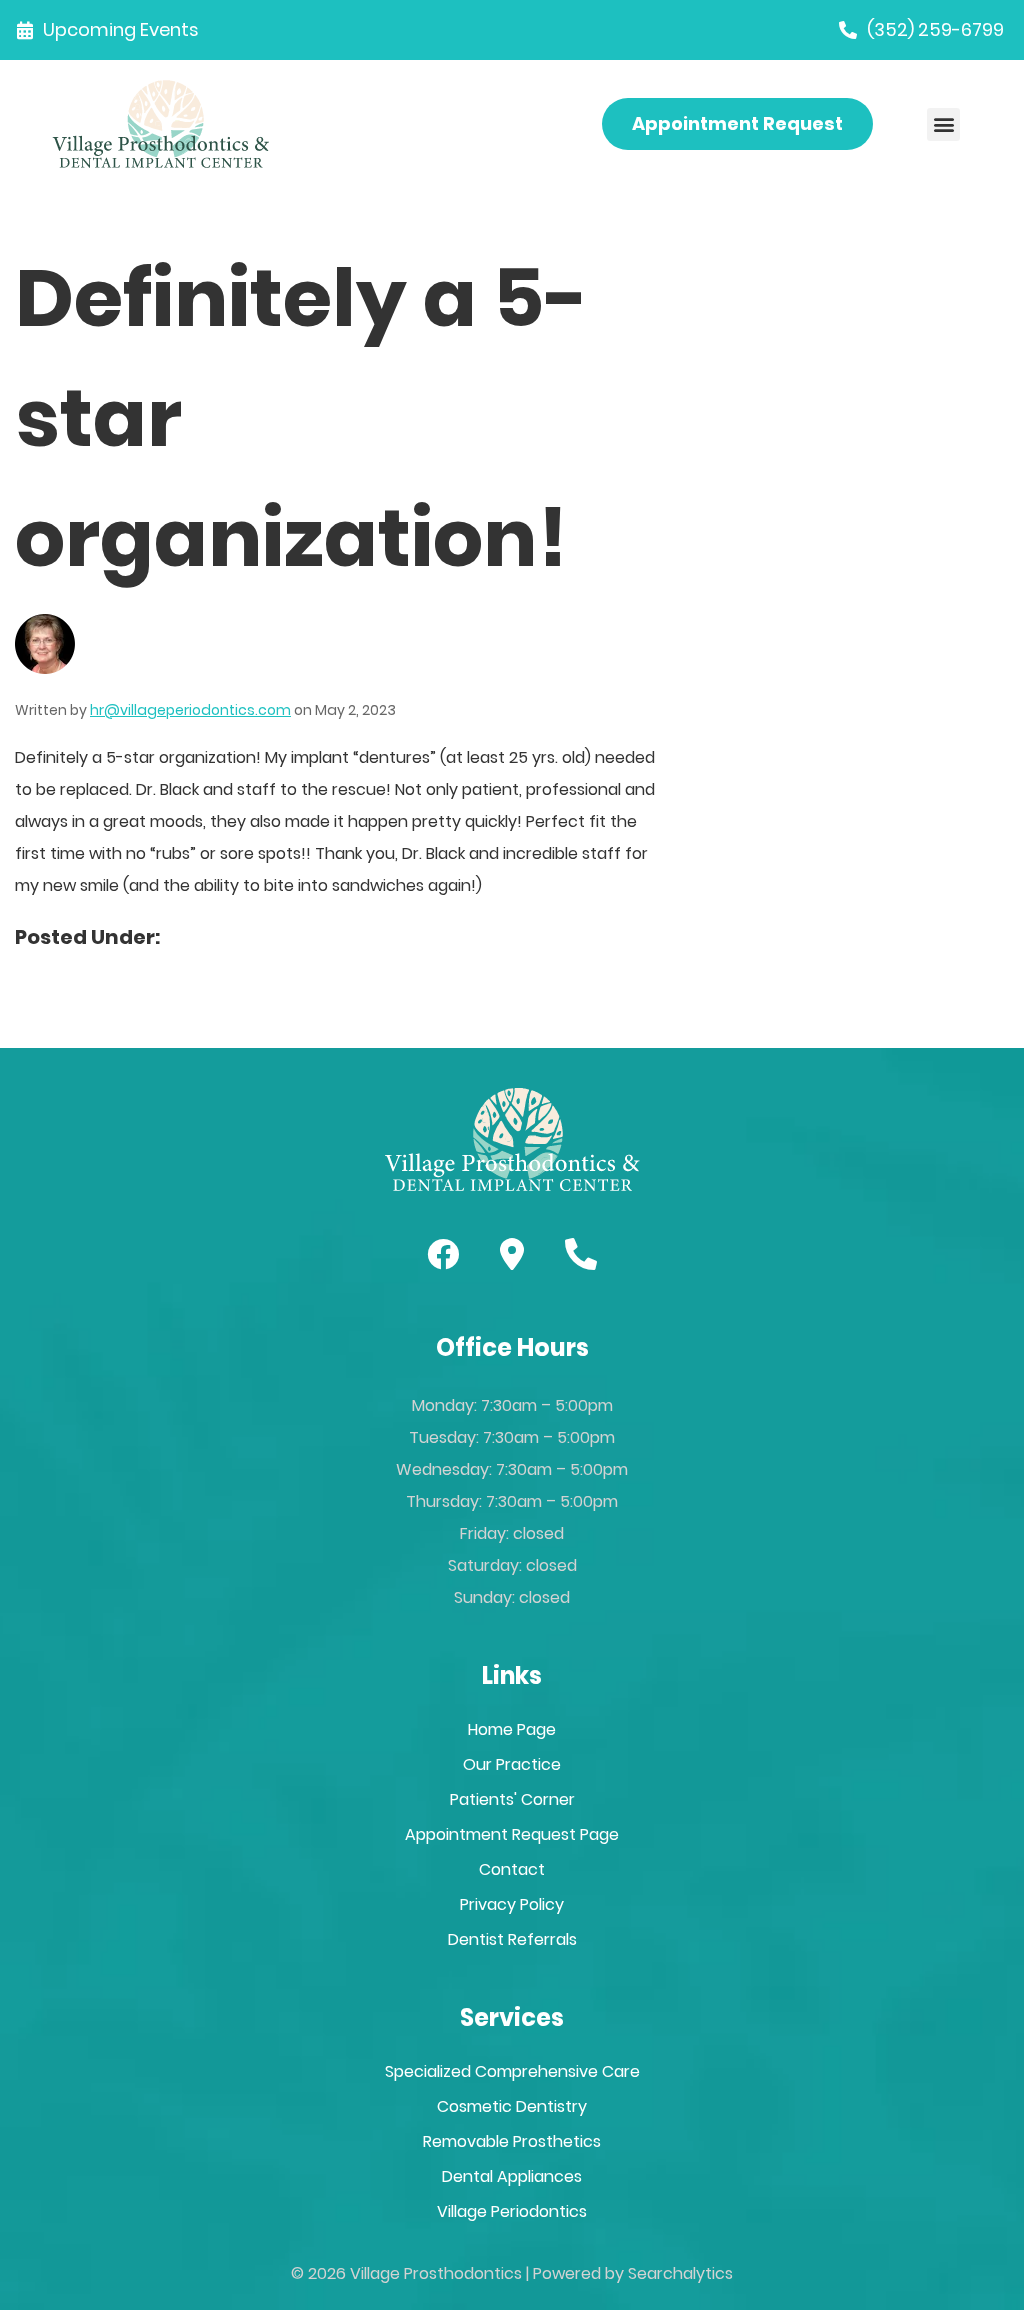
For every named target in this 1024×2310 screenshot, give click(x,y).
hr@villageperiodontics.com (190, 710)
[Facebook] (443, 1254)
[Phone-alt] (581, 1254)
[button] (943, 124)
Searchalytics (680, 2273)
